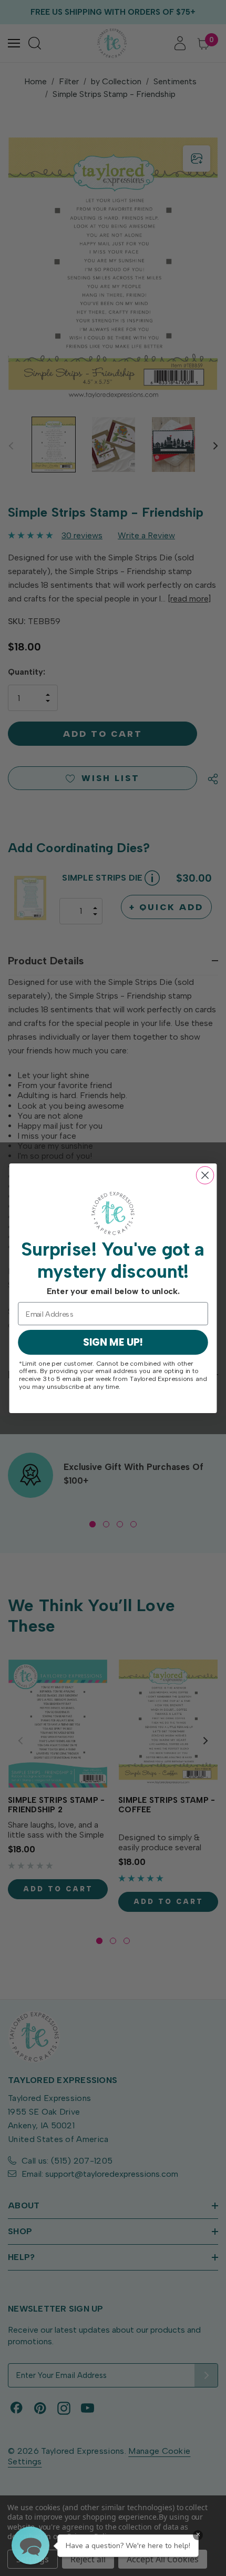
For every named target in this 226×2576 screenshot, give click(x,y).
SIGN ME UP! (113, 1342)
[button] (30, 2545)
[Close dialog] (205, 1175)
